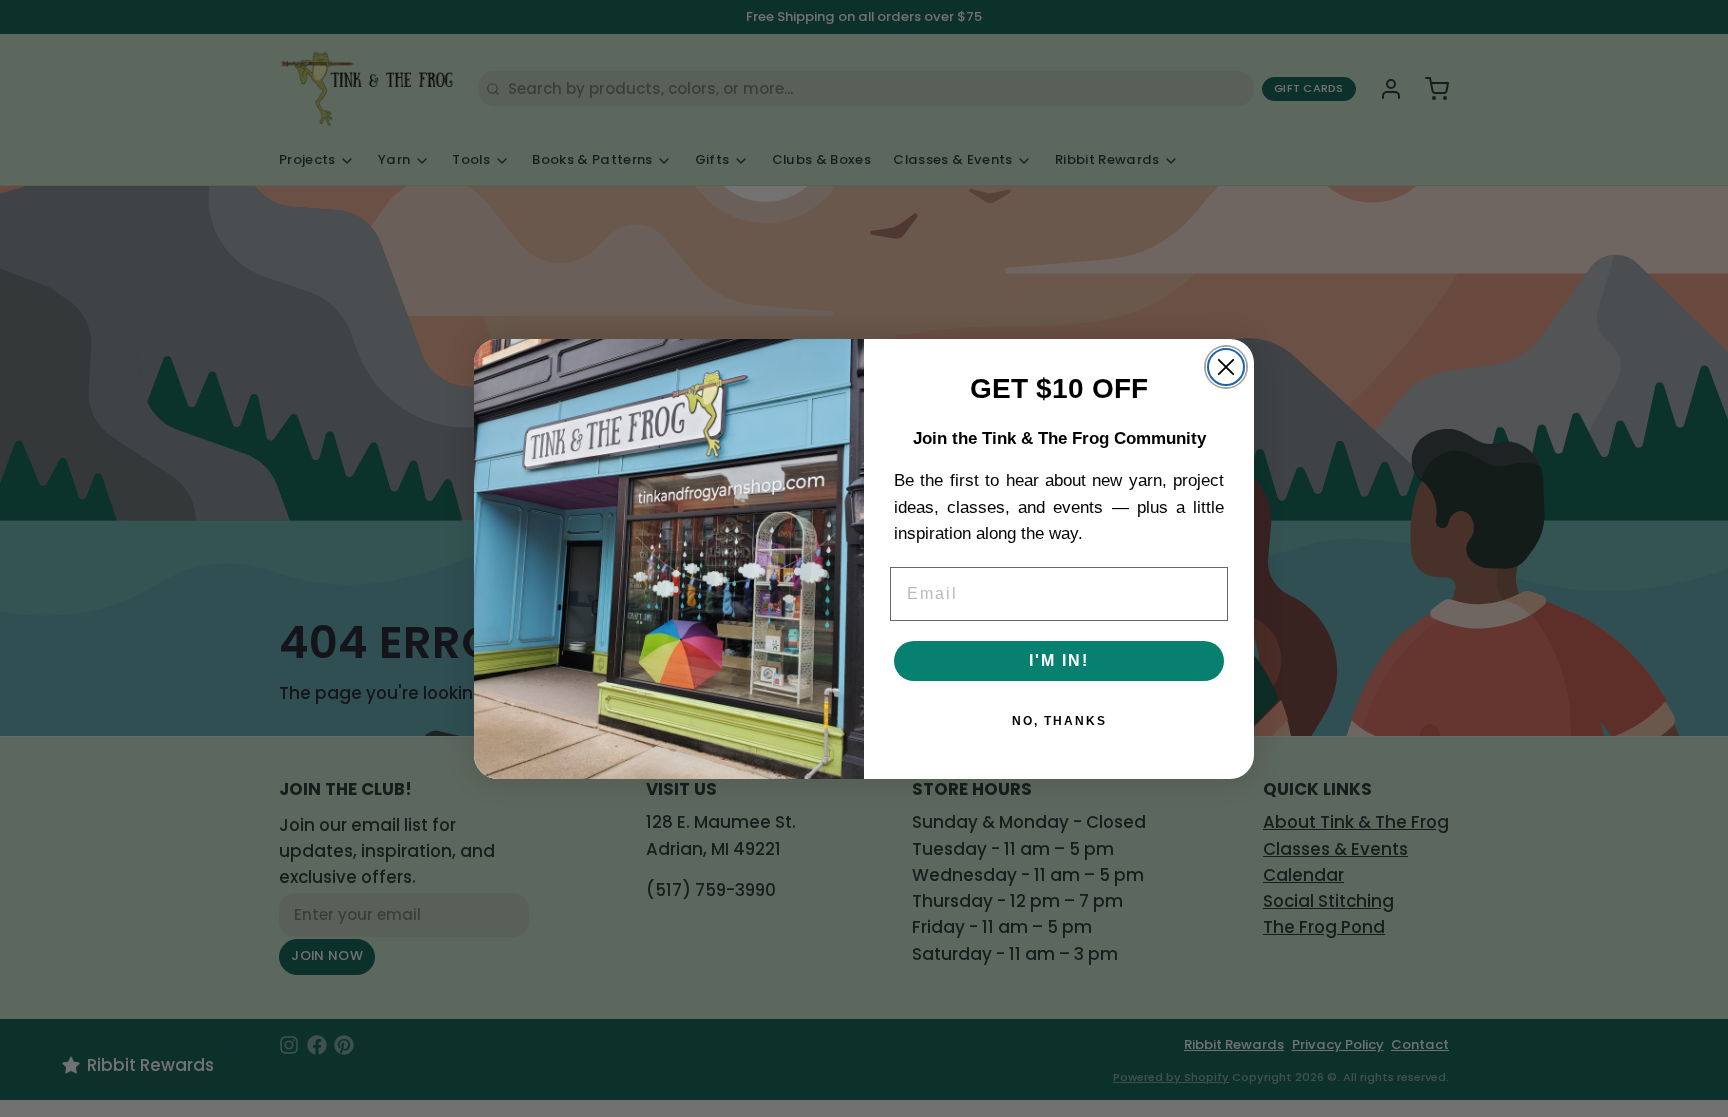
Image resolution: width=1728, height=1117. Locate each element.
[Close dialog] (1226, 367)
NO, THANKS (1059, 721)
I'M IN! (1059, 660)
